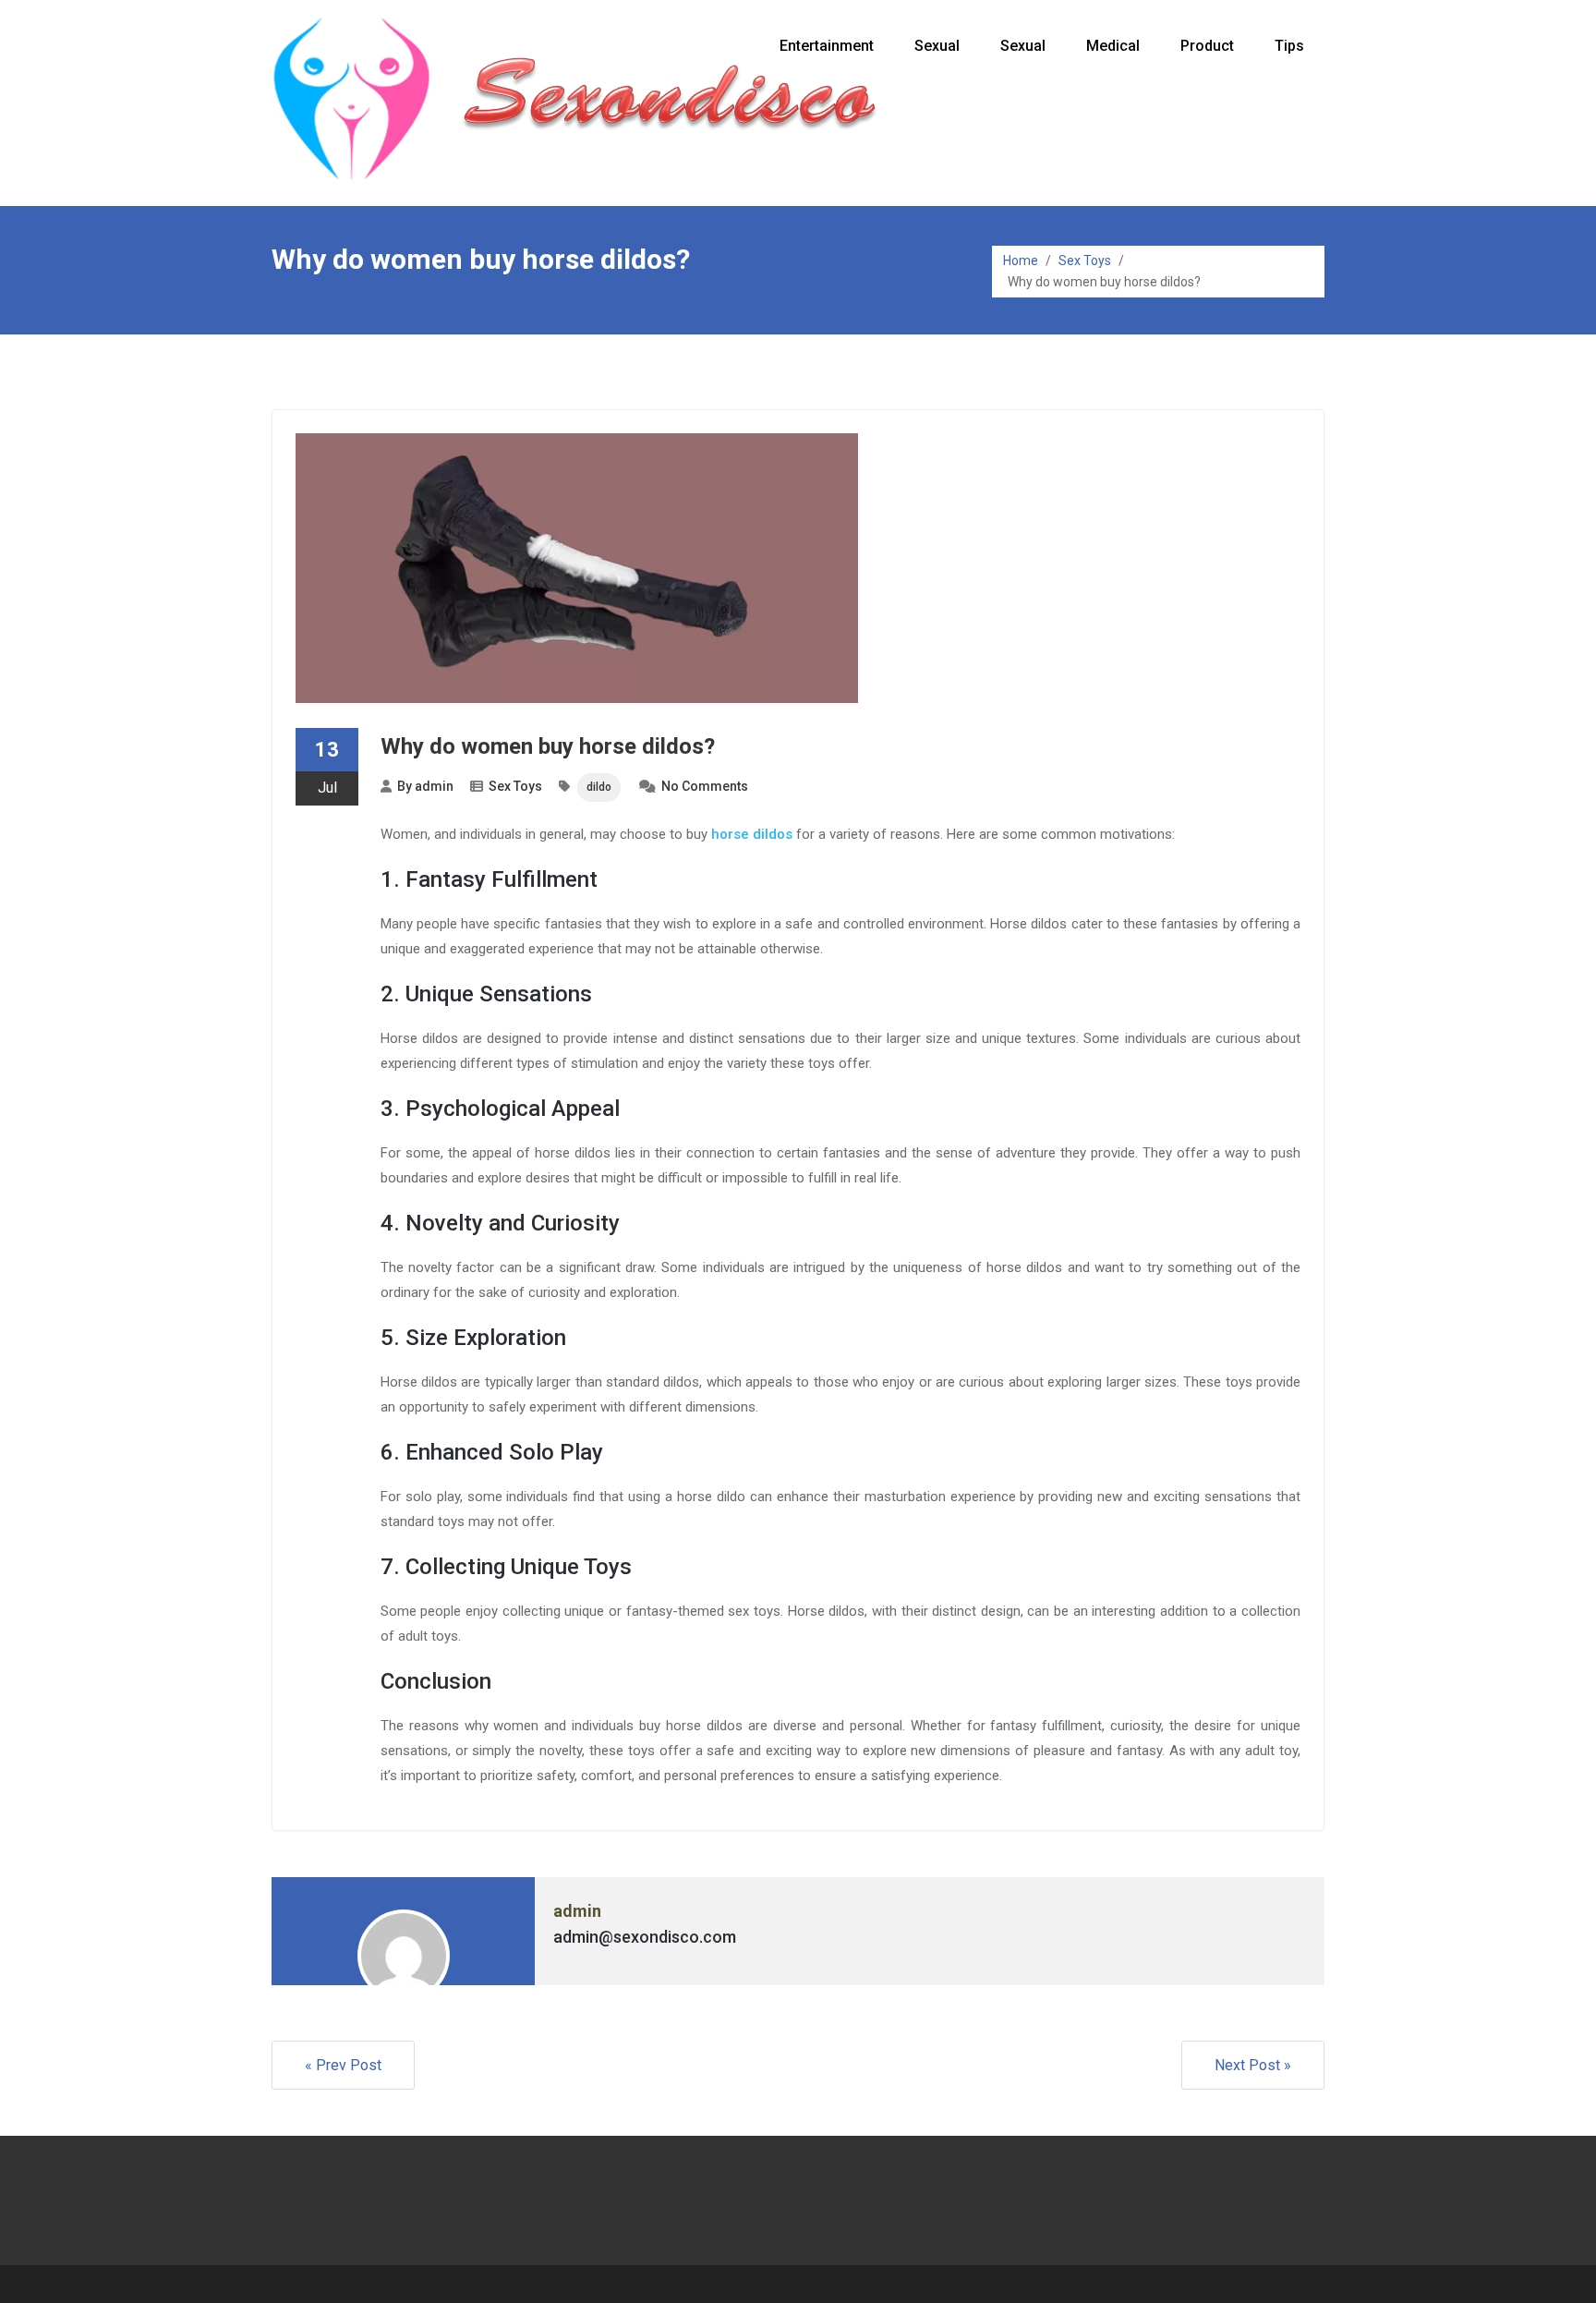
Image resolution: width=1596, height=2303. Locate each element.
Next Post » (1253, 2065)
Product (1207, 46)
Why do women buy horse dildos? (548, 746)
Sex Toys (1085, 261)
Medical (1113, 46)
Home (1021, 261)
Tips (1289, 46)
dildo (599, 787)
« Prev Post (343, 2065)
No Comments (705, 786)
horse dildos (752, 834)
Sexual (937, 46)
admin (434, 786)
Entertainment (827, 46)
